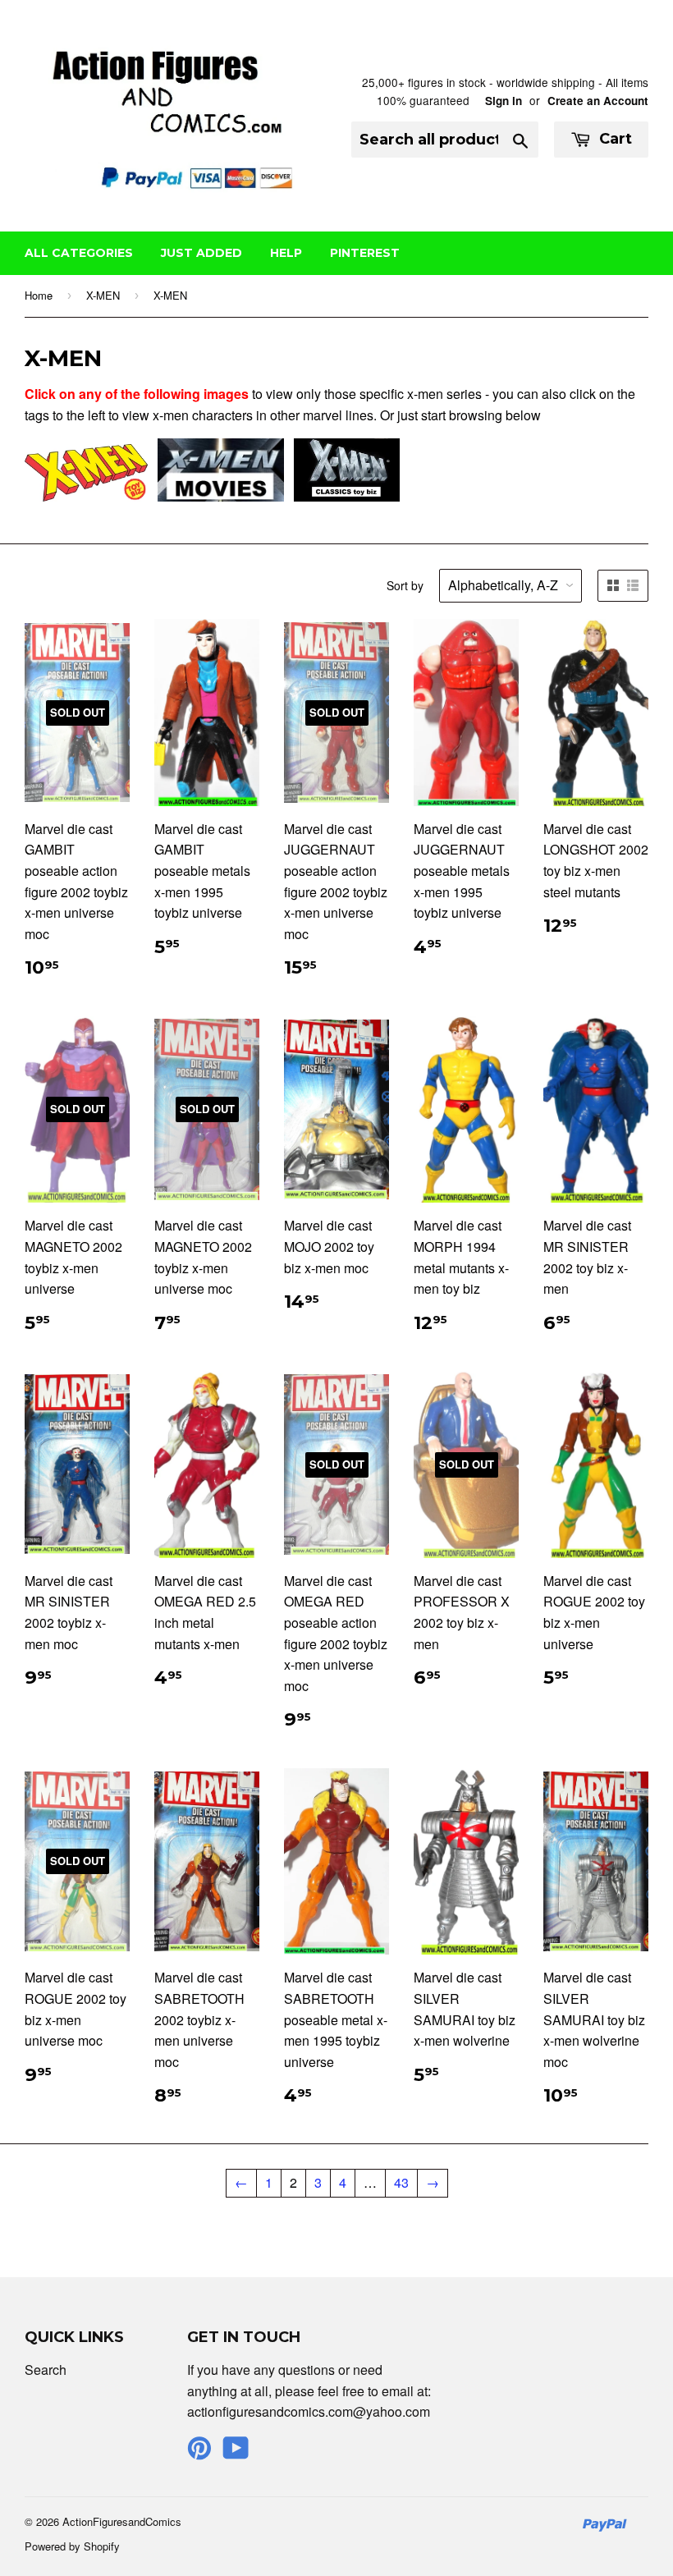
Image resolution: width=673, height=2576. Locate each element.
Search (46, 2370)
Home (39, 295)
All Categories (79, 253)
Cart (613, 139)
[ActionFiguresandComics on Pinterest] (199, 2452)
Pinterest (365, 253)
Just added (201, 253)
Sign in (504, 101)
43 (401, 2182)
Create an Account (598, 101)
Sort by (405, 585)
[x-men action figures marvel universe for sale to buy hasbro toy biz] (86, 496)
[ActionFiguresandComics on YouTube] (236, 2452)
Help (286, 253)
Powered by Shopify (72, 2546)
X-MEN (103, 295)
